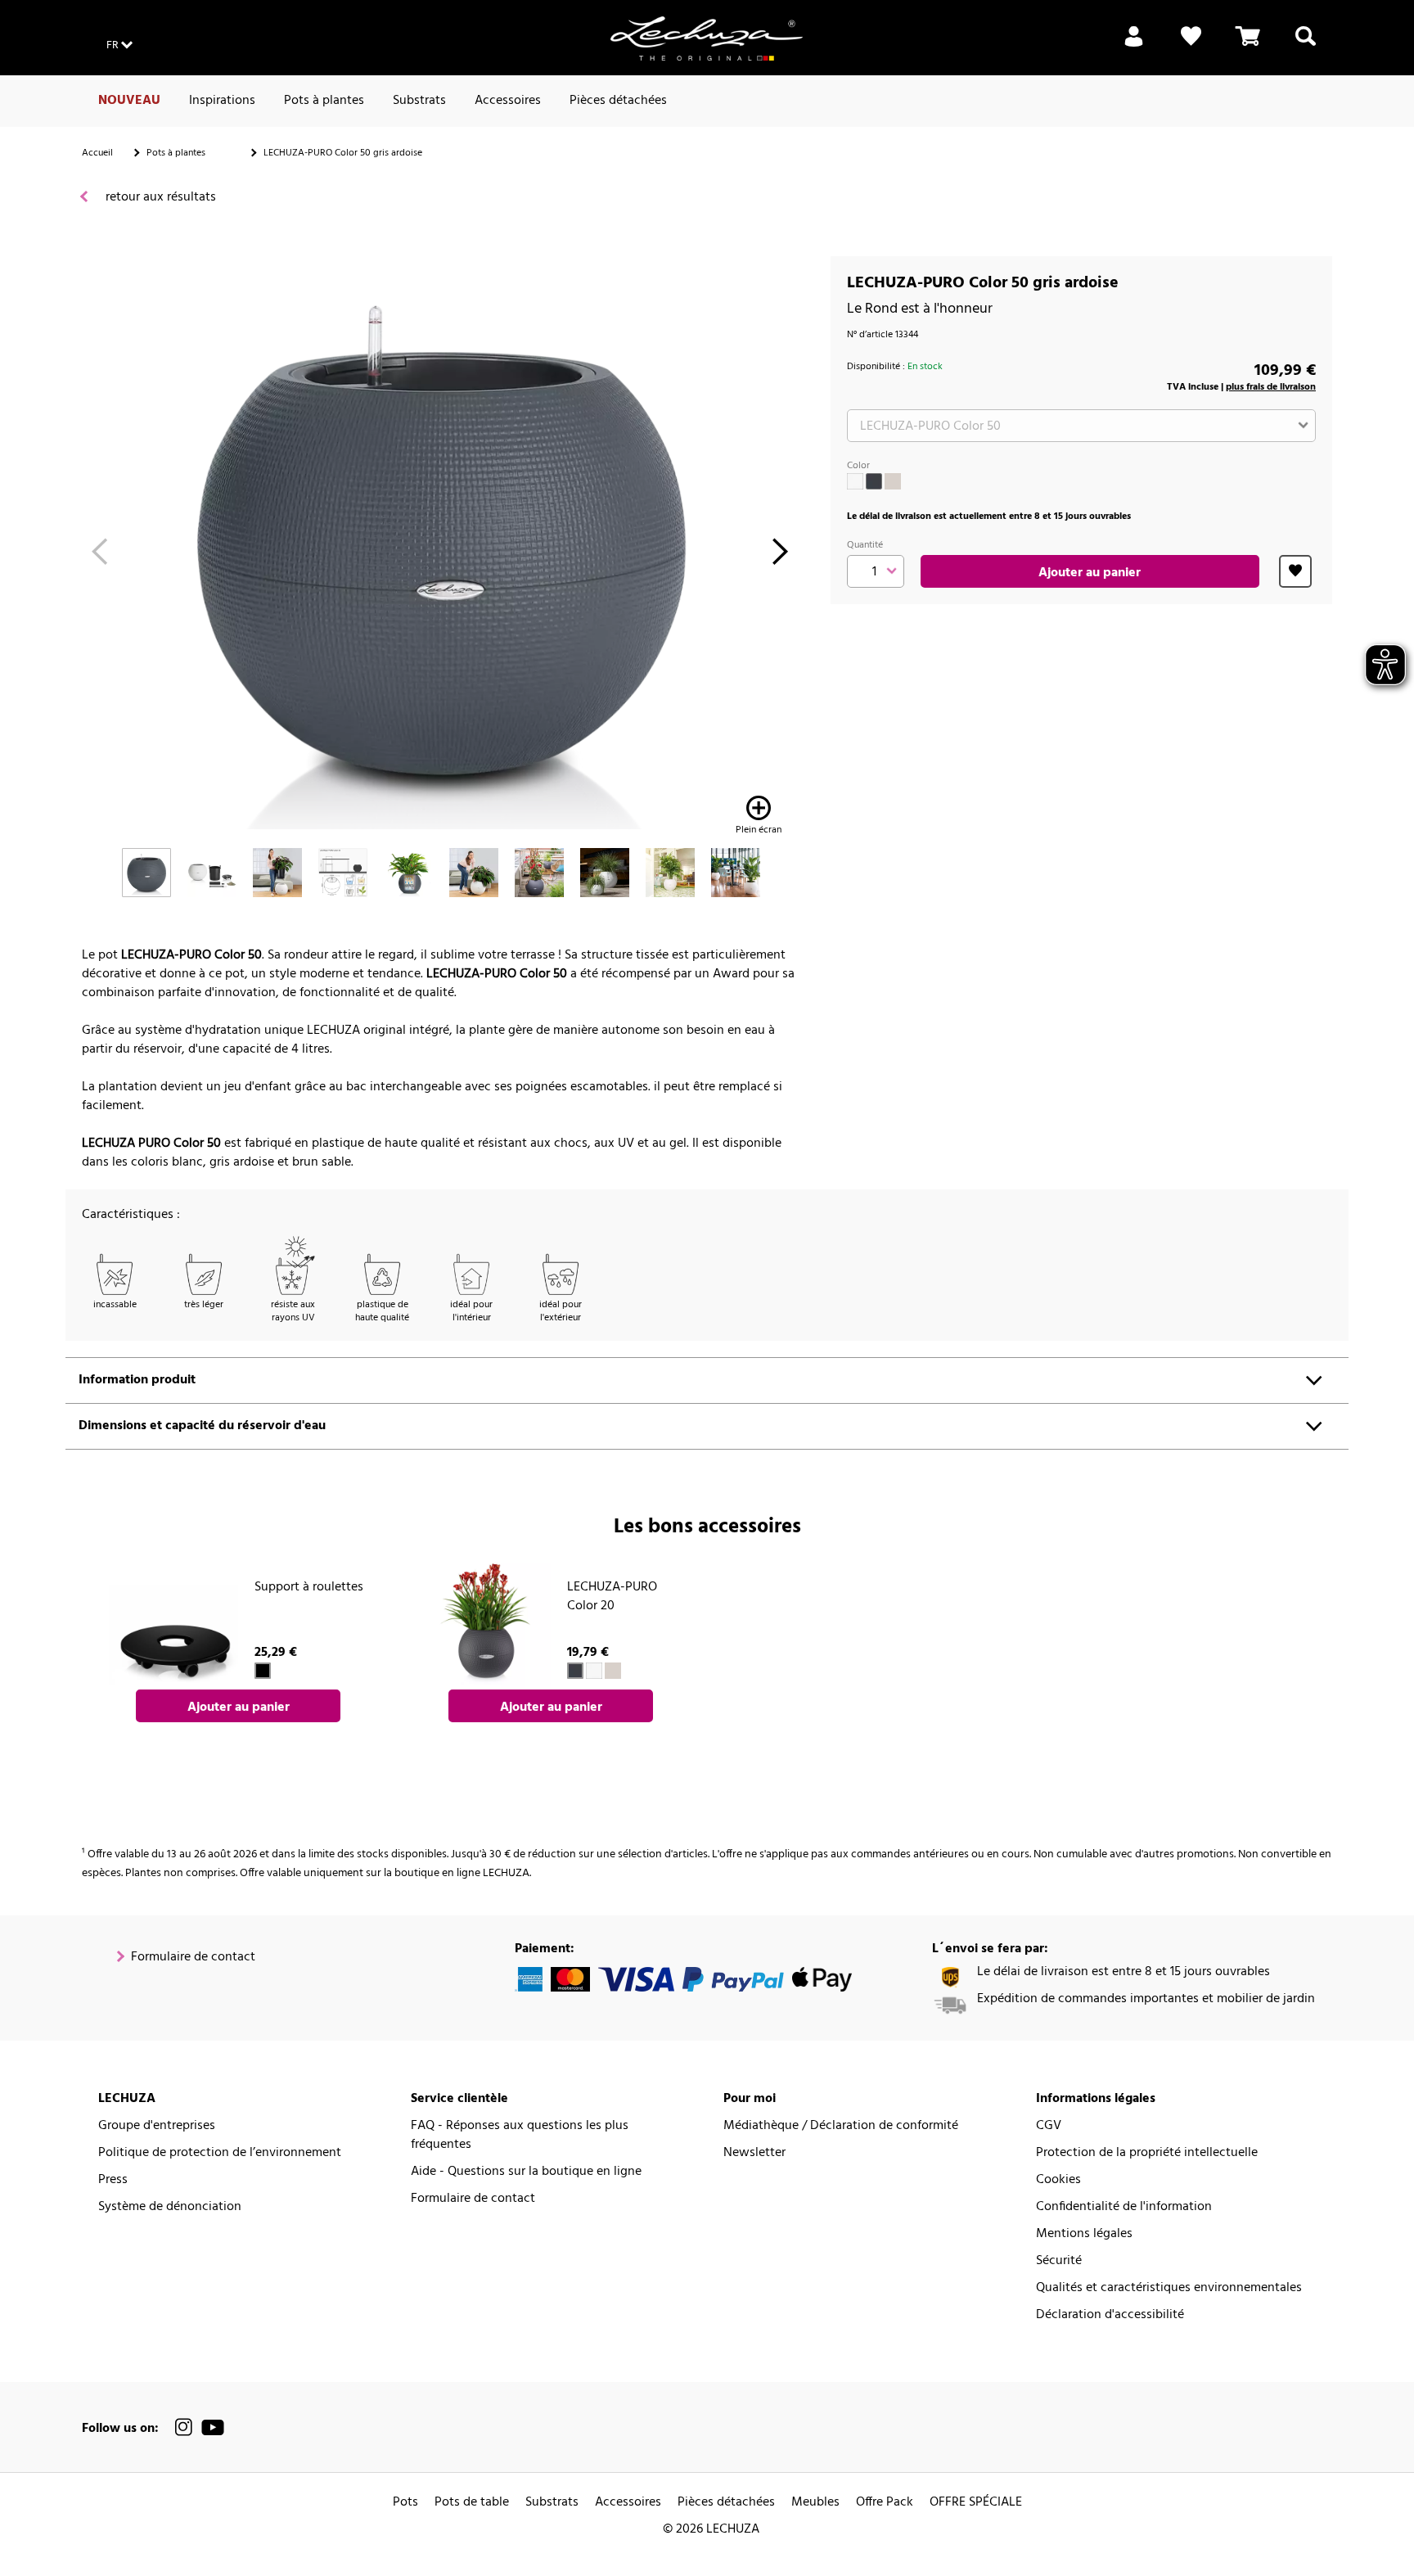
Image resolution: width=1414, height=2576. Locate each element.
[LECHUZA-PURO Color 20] (486, 1625)
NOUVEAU (129, 101)
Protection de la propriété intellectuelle (1147, 2153)
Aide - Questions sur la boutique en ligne (526, 2172)
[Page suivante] (780, 556)
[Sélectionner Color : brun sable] (893, 481)
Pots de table (472, 2503)
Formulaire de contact (193, 1958)
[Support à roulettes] (173, 1625)
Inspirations (222, 101)
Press (113, 2180)
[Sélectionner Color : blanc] (855, 481)
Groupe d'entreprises (157, 2126)
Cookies (1058, 2180)
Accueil (97, 153)
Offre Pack (885, 2503)
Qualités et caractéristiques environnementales (1169, 2288)
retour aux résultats (159, 198)
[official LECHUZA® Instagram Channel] (184, 2427)
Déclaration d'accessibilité (1110, 2315)
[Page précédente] (99, 556)
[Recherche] (1306, 46)
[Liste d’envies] (1191, 46)
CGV (1049, 2126)
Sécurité (1059, 2261)
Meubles (815, 2503)
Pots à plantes (324, 101)
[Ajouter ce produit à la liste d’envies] (1295, 571)
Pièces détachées (618, 101)
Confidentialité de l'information (1124, 2207)
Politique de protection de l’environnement (220, 2153)
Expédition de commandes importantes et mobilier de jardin (1146, 1999)
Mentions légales (1084, 2234)
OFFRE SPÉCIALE (976, 2503)
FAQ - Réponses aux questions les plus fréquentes (520, 2136)
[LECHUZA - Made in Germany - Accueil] (707, 38)
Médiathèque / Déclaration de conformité (841, 2126)
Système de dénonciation (170, 2207)
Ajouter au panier (1090, 573)
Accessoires (508, 101)
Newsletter (754, 2153)
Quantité (865, 545)
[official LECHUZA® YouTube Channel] (213, 2427)
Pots (405, 2503)
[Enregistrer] (1134, 46)
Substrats (419, 101)
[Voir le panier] (1248, 46)
